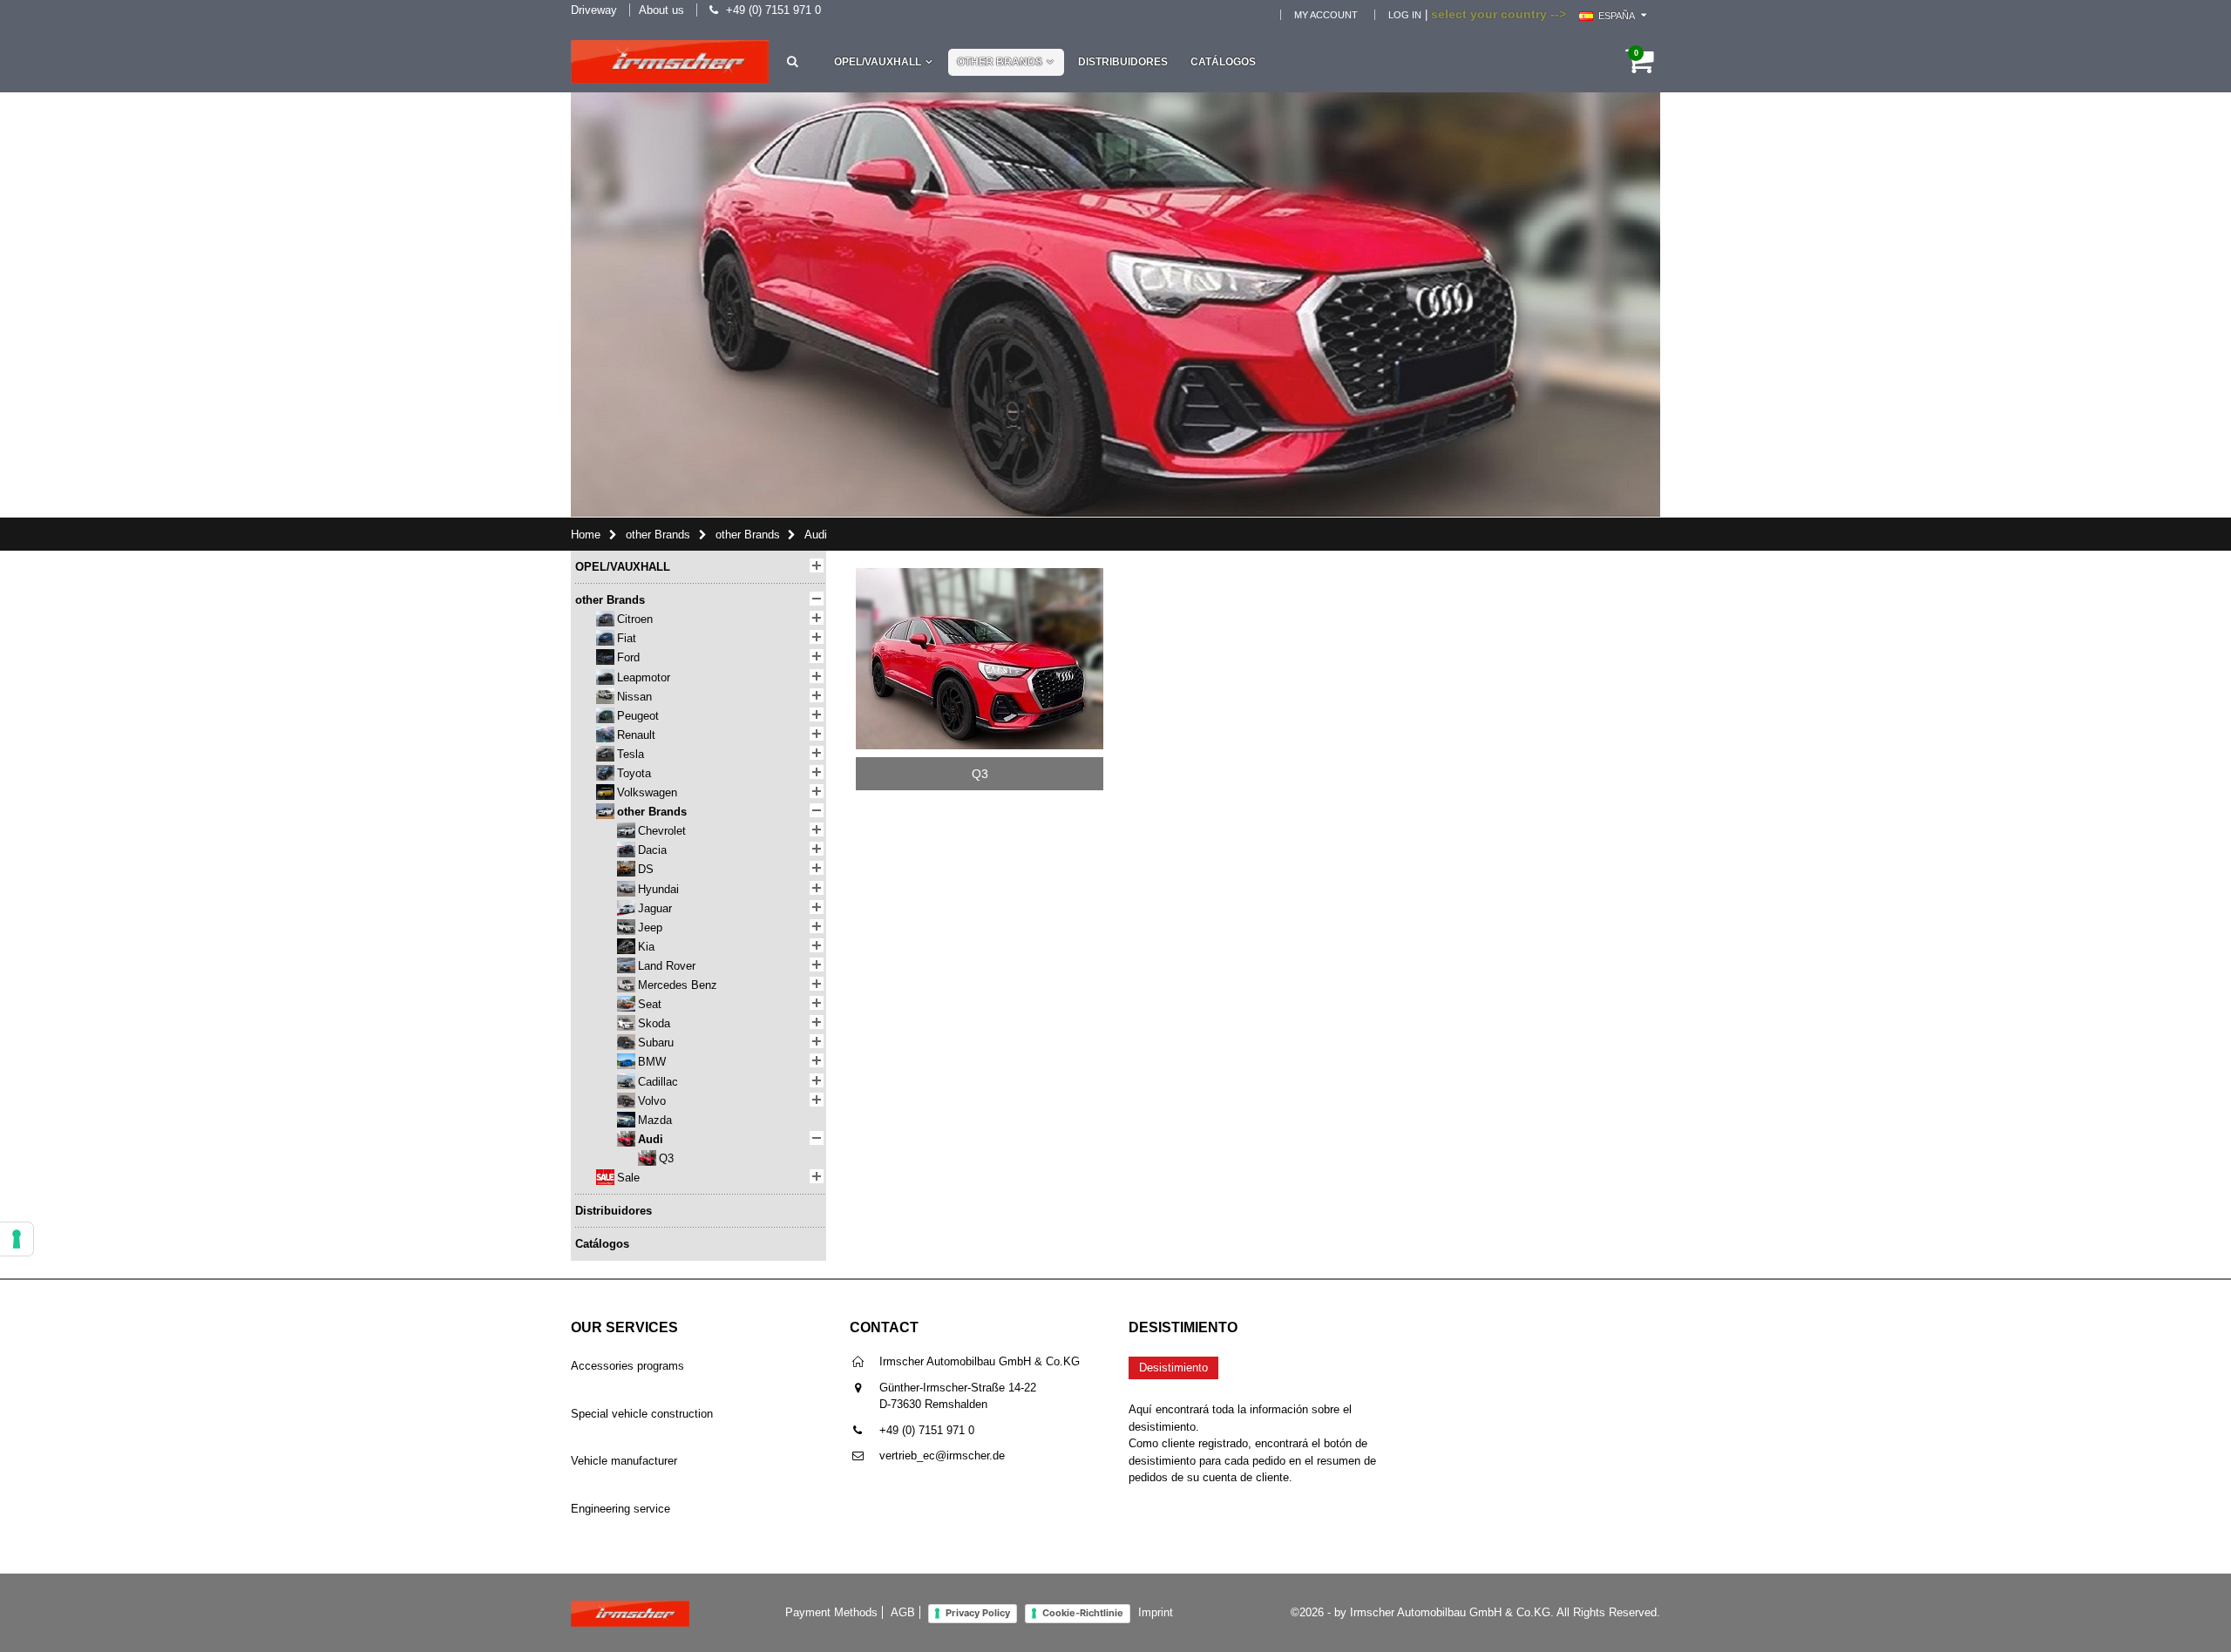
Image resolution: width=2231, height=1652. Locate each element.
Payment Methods (831, 1612)
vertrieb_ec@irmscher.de (942, 1456)
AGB (903, 1612)
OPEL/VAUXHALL (878, 62)
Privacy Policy (978, 1613)
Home (586, 535)
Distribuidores (1123, 62)
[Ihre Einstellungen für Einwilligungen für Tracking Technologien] (17, 1239)
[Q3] (980, 574)
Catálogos (1223, 62)
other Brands (1000, 62)
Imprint (1156, 1612)
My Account (1326, 15)
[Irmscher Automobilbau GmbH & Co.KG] (670, 62)
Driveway (594, 10)
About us (661, 10)
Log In (1405, 15)
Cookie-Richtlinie (1083, 1613)
